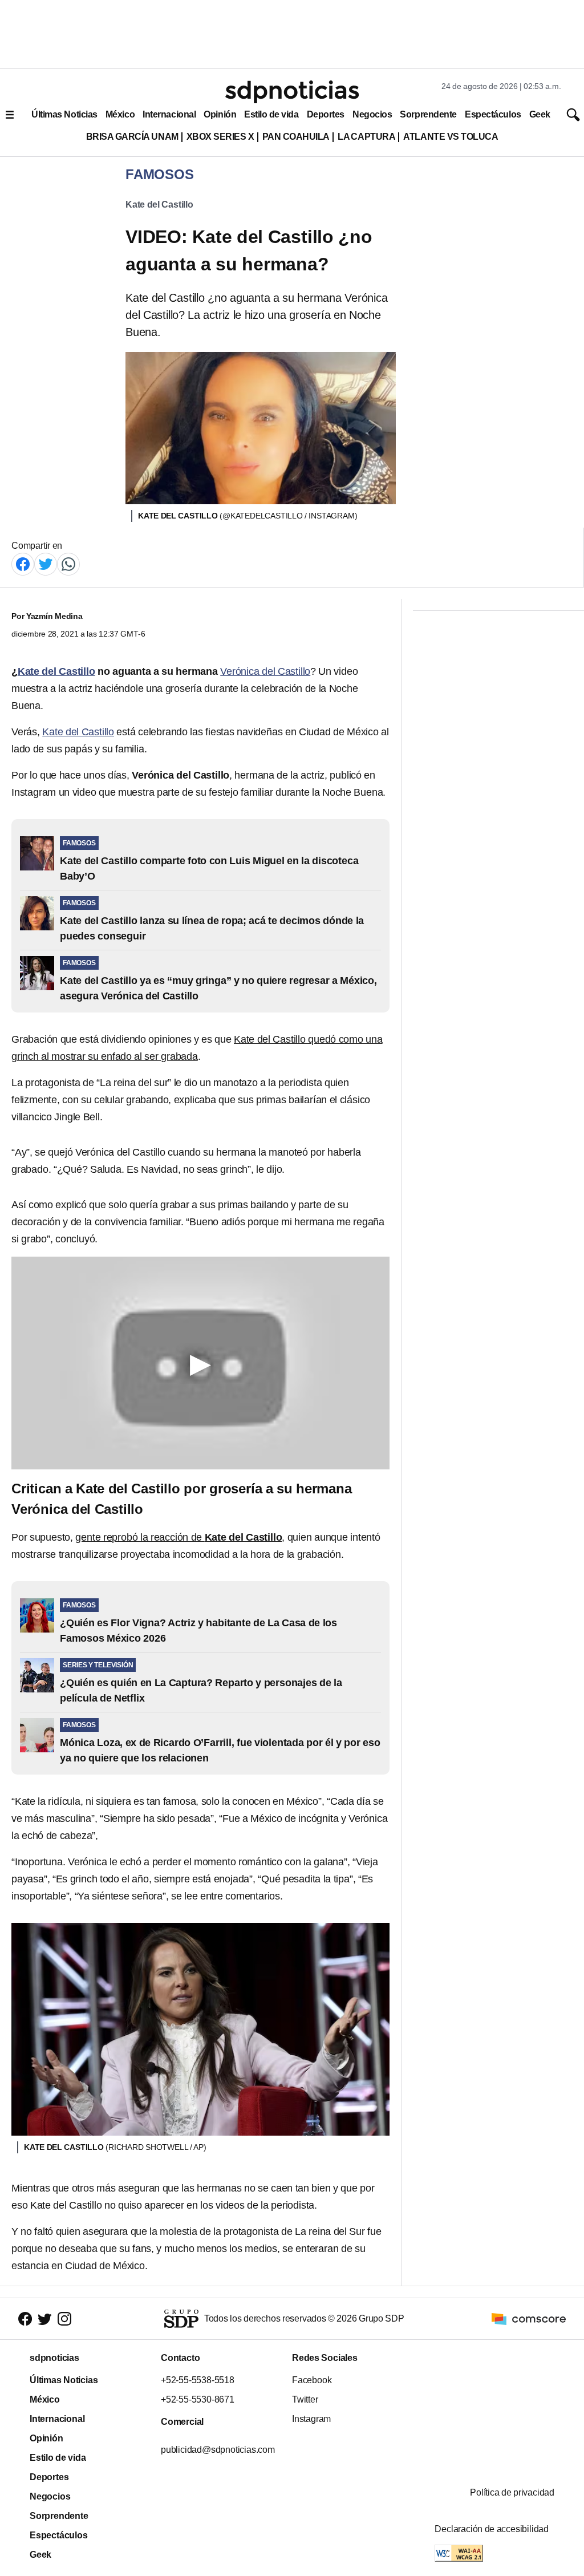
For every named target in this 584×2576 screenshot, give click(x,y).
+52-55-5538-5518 (198, 2380)
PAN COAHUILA (296, 137)
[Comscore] (529, 2318)
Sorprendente (428, 114)
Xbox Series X (220, 137)
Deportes (326, 114)
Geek (540, 114)
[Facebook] (23, 563)
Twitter (305, 2399)
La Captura (366, 137)
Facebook (312, 2380)
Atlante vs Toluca (451, 137)
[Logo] (292, 92)
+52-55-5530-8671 (198, 2399)
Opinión (220, 114)
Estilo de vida (271, 114)
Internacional (169, 114)
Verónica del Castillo (265, 671)
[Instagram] (64, 2319)
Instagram (311, 2419)
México (120, 114)
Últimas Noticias (64, 114)
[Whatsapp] (68, 563)
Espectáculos (493, 114)
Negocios (372, 114)
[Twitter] (46, 563)
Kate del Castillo (159, 204)
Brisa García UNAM (132, 137)
